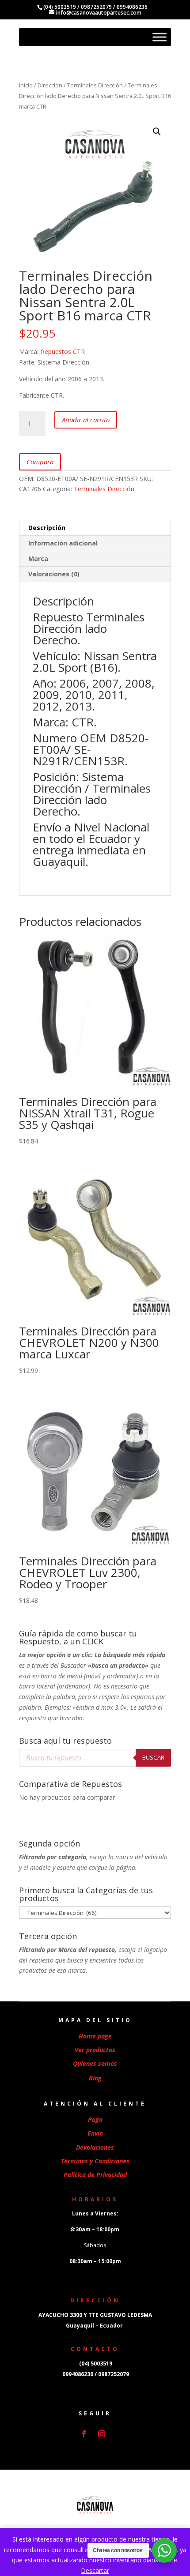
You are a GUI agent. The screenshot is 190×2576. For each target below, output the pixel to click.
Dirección (50, 85)
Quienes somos (95, 2063)
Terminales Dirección (95, 85)
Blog (95, 2078)
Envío (95, 2133)
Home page (95, 2036)
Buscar (153, 1757)
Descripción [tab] (47, 528)
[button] (157, 132)
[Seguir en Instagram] (102, 2434)
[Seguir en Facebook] (84, 2434)
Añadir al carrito (86, 420)
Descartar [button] (95, 2570)
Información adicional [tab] (63, 543)
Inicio (26, 85)
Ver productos (95, 2050)
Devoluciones (95, 2147)
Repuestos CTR (63, 352)
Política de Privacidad (95, 2175)
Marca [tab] (38, 558)
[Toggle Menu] (160, 37)
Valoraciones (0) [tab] (54, 574)
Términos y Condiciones (95, 2161)
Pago (95, 2119)
